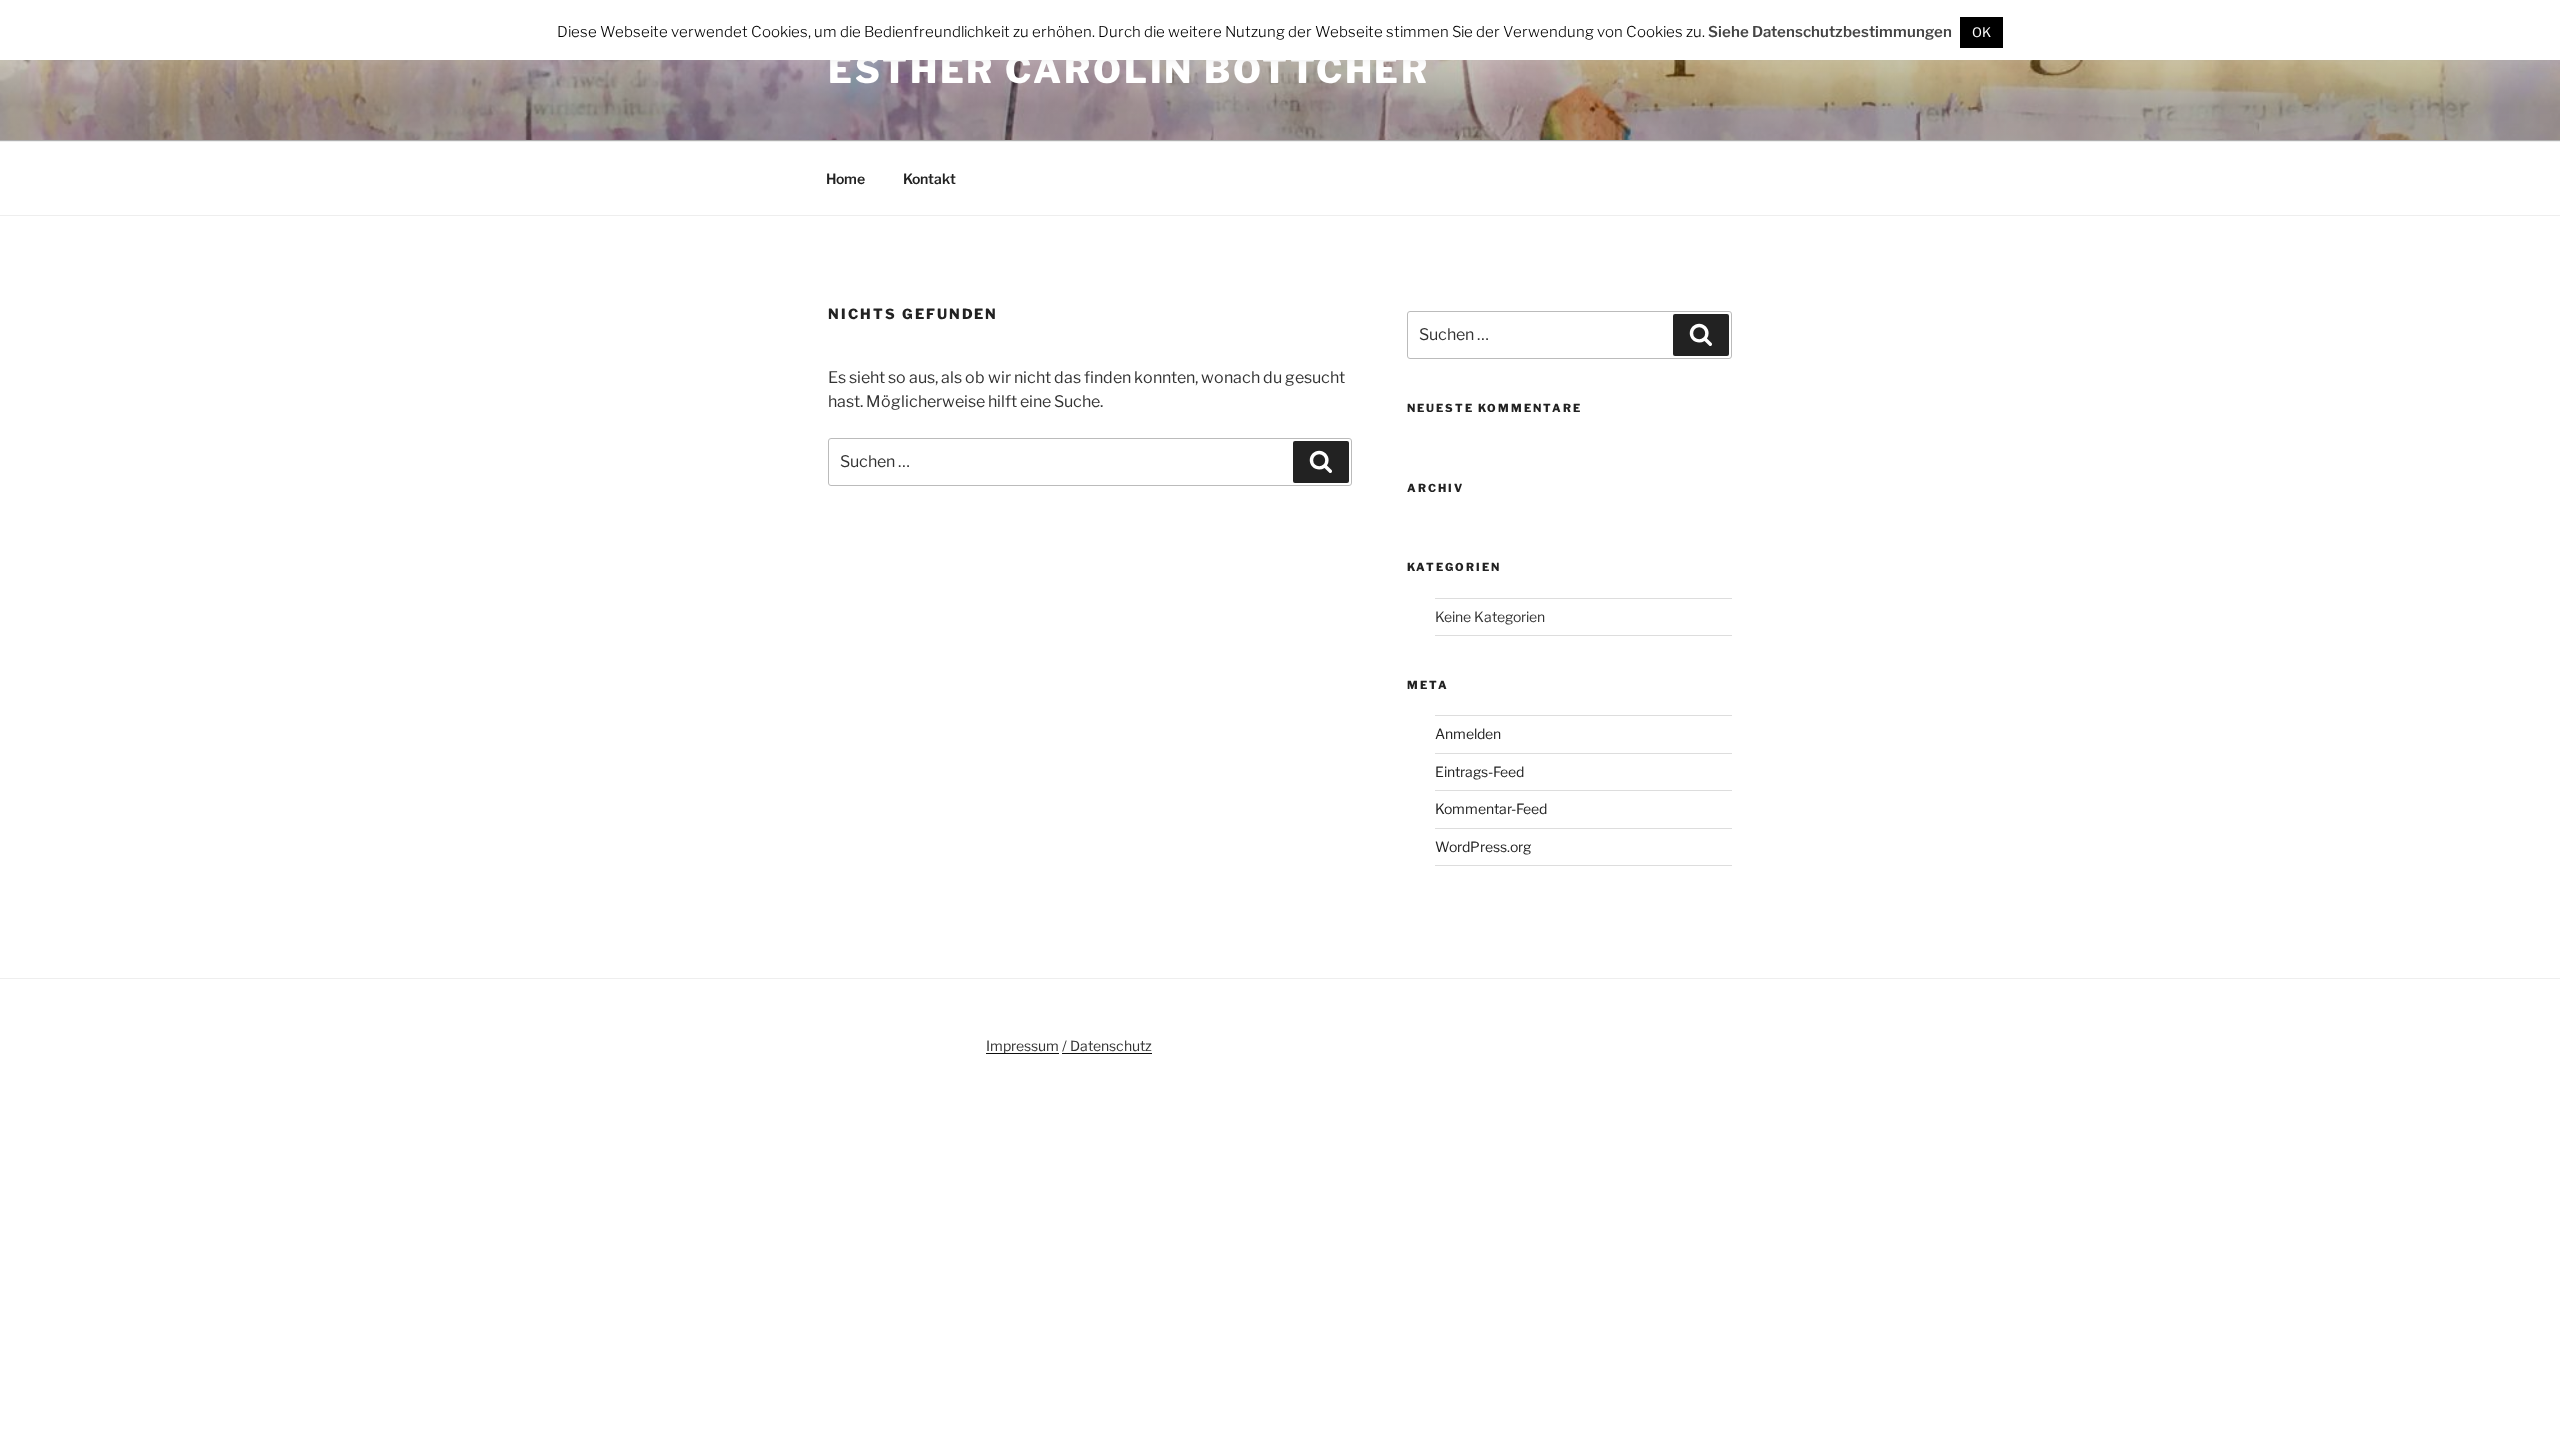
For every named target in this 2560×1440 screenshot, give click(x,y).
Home (845, 178)
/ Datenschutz (1107, 1045)
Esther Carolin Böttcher (1129, 70)
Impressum (1022, 1045)
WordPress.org (1483, 846)
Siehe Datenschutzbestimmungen (1830, 32)
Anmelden (1468, 733)
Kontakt (929, 178)
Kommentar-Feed (1491, 808)
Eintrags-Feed (1479, 771)
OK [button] (1981, 32)
